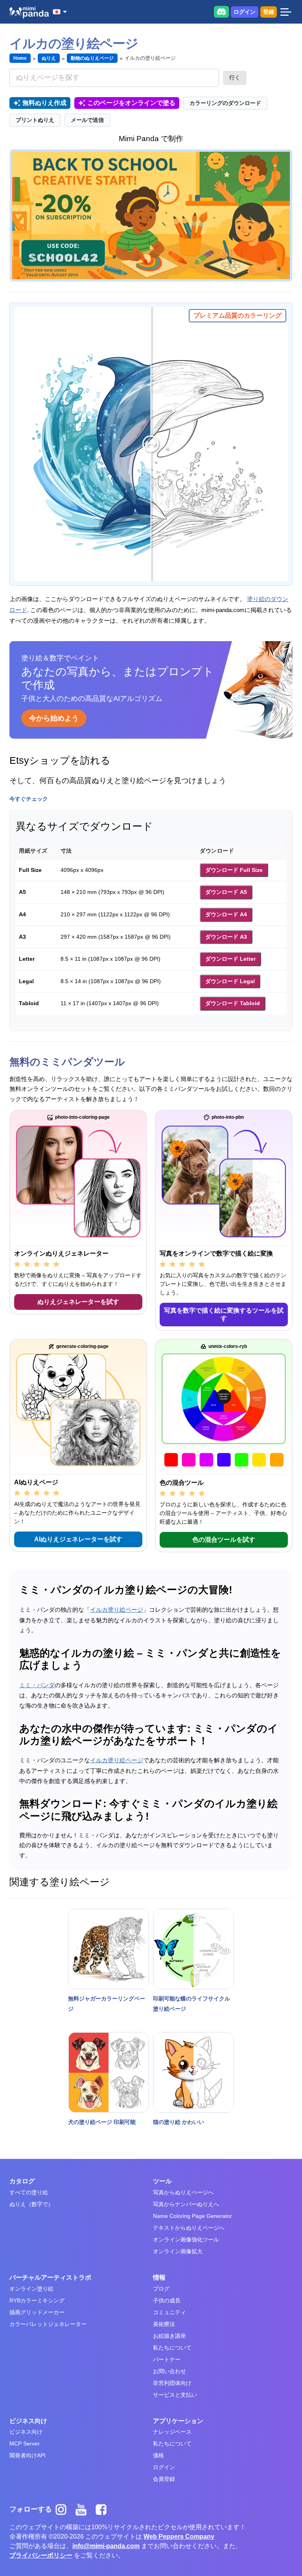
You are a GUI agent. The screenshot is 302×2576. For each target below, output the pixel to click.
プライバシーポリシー (41, 2555)
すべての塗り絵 (29, 2192)
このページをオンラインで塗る (131, 103)
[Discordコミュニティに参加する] (221, 12)
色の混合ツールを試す (224, 1540)
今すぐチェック (29, 799)
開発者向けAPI (28, 2455)
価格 (158, 2455)
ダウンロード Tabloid (233, 1003)
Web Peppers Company (179, 2536)
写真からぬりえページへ (183, 2192)
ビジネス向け (28, 2421)
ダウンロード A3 (226, 937)
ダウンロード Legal (230, 981)
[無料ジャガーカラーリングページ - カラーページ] (109, 1949)
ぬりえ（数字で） (31, 2204)
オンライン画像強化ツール (186, 2240)
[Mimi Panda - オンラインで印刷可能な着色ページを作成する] (29, 12)
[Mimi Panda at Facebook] (103, 2509)
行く (235, 77)
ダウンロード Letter (230, 959)
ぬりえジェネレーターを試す (78, 1302)
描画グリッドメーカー (37, 2312)
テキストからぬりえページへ (189, 2228)
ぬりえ (49, 58)
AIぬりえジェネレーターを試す (78, 1539)
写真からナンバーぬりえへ (186, 2204)
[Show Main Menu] (286, 12)
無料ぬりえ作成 (44, 103)
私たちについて (172, 2348)
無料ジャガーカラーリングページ (107, 2004)
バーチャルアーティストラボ (50, 2277)
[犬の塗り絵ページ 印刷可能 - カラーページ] (109, 2072)
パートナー (167, 2359)
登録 (269, 12)
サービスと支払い (175, 2395)
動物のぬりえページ (92, 58)
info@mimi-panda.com (106, 2546)
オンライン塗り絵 (31, 2289)
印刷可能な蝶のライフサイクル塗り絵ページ (192, 2004)
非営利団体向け (172, 2383)
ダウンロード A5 (226, 892)
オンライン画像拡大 (178, 2251)
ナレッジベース (172, 2432)
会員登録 (164, 2479)
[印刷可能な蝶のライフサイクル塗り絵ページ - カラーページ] (193, 1949)
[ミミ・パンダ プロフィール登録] (151, 215)
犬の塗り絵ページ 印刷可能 (102, 2122)
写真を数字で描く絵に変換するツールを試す (224, 1314)
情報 (159, 2277)
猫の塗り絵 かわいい (179, 2122)
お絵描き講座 (169, 2336)
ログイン (245, 12)
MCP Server (25, 2444)
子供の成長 (167, 2300)
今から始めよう (54, 718)
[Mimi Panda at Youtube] (84, 2509)
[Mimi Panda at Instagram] (64, 2509)
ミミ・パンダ (37, 1685)
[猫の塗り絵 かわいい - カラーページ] (193, 2072)
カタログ (22, 2181)
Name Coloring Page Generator (192, 2216)
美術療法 (164, 2324)
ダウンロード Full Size (234, 870)
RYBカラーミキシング (37, 2300)
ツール (162, 2181)
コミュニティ (169, 2312)
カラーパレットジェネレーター (48, 2324)
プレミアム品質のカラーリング (238, 315)
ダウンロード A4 (226, 914)
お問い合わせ (169, 2371)
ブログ (161, 2289)
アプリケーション (178, 2421)
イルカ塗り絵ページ (117, 1610)
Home (20, 58)
